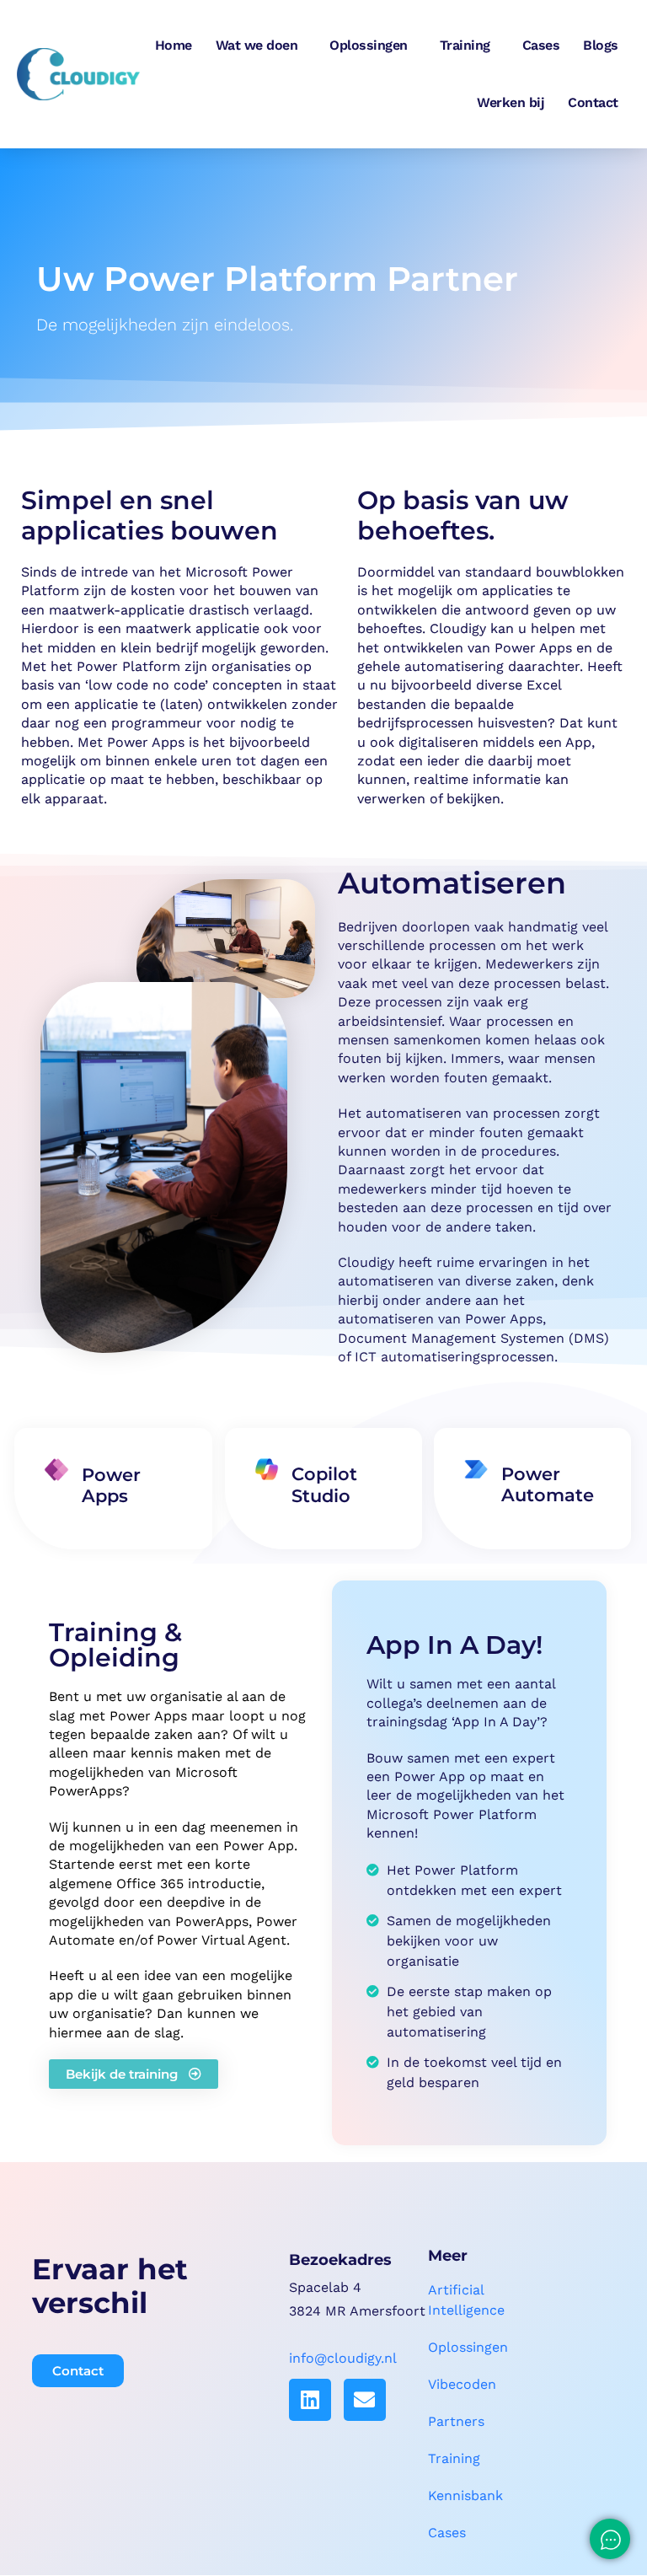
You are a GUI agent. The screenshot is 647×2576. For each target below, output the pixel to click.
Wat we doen (257, 45)
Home (174, 45)
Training (465, 45)
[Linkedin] (310, 2400)
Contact (593, 102)
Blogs (601, 45)
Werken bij (511, 102)
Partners (456, 2421)
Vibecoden (462, 2384)
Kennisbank (465, 2495)
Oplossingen (369, 45)
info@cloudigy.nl (343, 2358)
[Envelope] (365, 2400)
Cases (541, 45)
